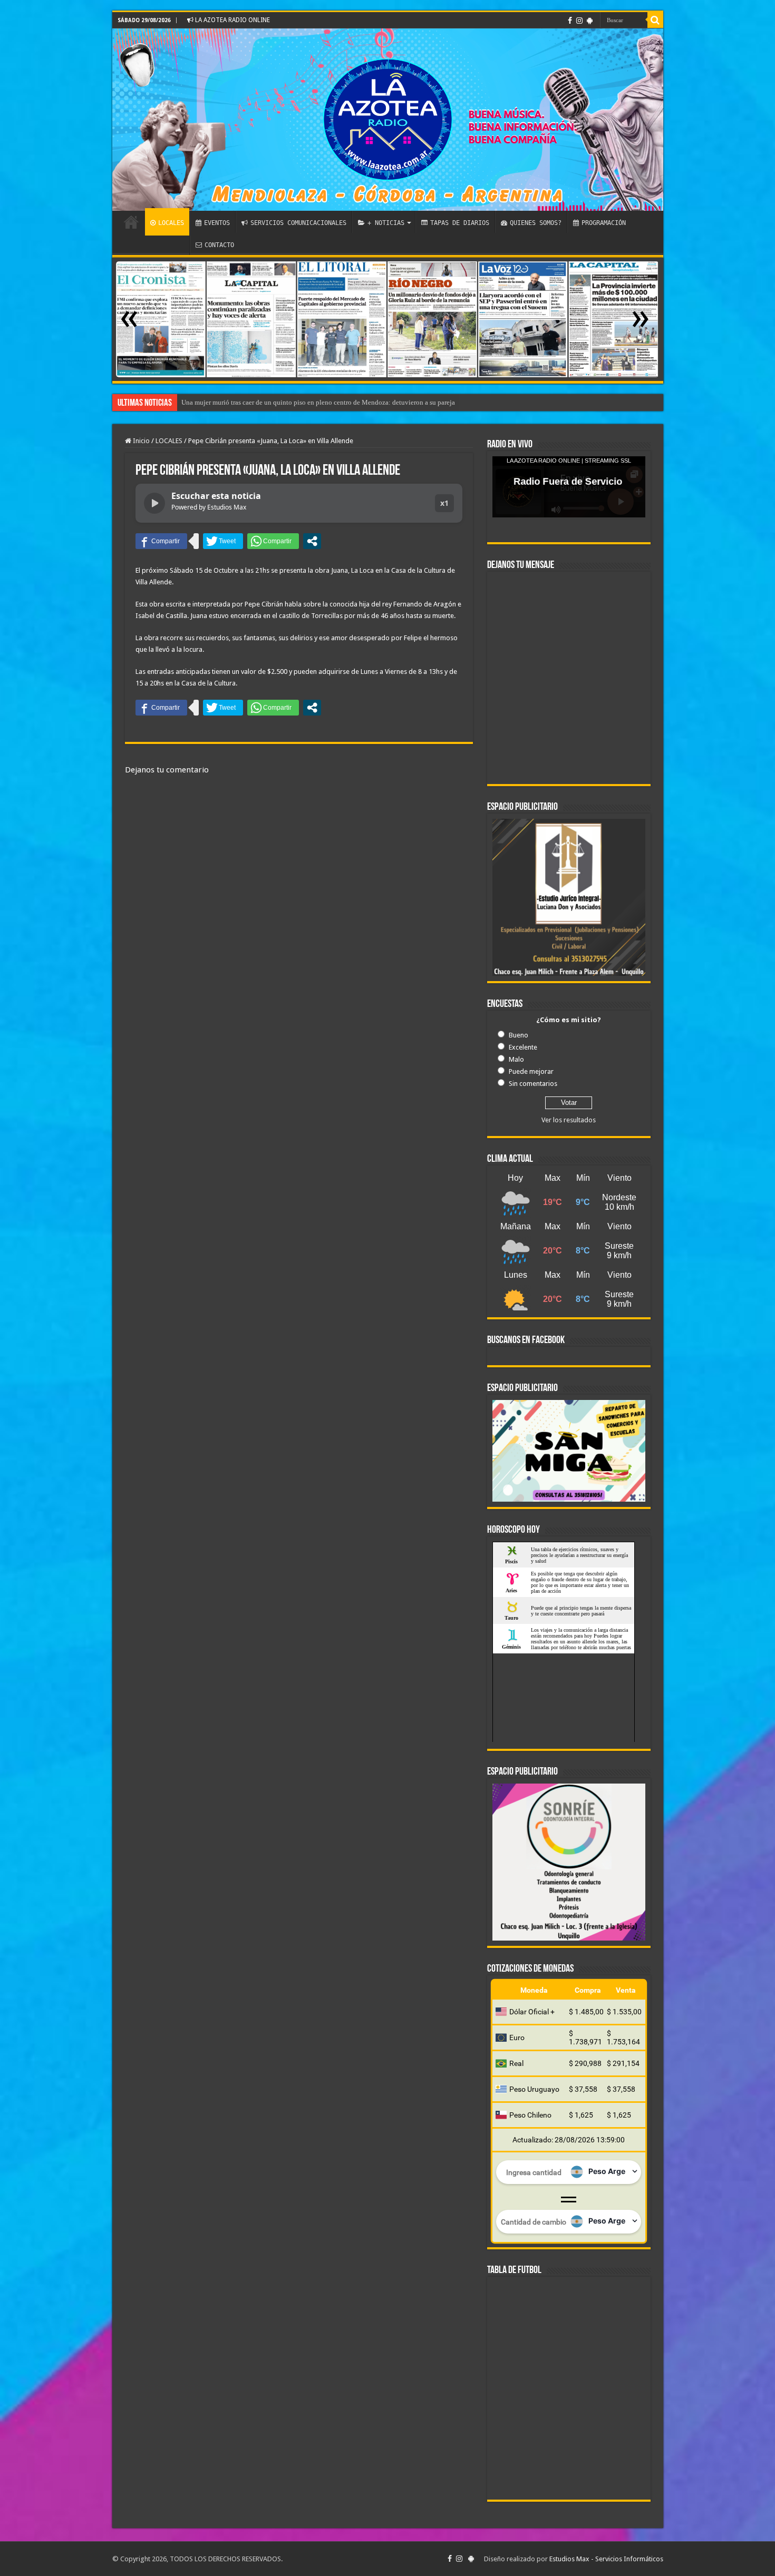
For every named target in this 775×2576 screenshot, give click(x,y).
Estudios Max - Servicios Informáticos (606, 2559)
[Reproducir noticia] (154, 503)
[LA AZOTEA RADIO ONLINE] (388, 120)
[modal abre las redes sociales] (312, 541)
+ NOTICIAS (386, 223)
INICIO (131, 222)
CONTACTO (219, 245)
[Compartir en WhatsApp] (273, 541)
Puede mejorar (531, 1071)
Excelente (523, 1047)
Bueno (519, 1035)
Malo (516, 1059)
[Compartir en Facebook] (161, 541)
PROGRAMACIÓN (604, 223)
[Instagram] (579, 21)
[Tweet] (223, 541)
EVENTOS (217, 223)
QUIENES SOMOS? (536, 223)
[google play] (590, 21)
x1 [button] (444, 503)
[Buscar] (655, 20)
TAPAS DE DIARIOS (460, 223)
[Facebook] (570, 21)
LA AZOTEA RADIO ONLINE (232, 20)
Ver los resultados (569, 1120)
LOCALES (171, 223)
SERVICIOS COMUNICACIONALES (298, 223)
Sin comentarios (533, 1084)
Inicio (141, 441)
